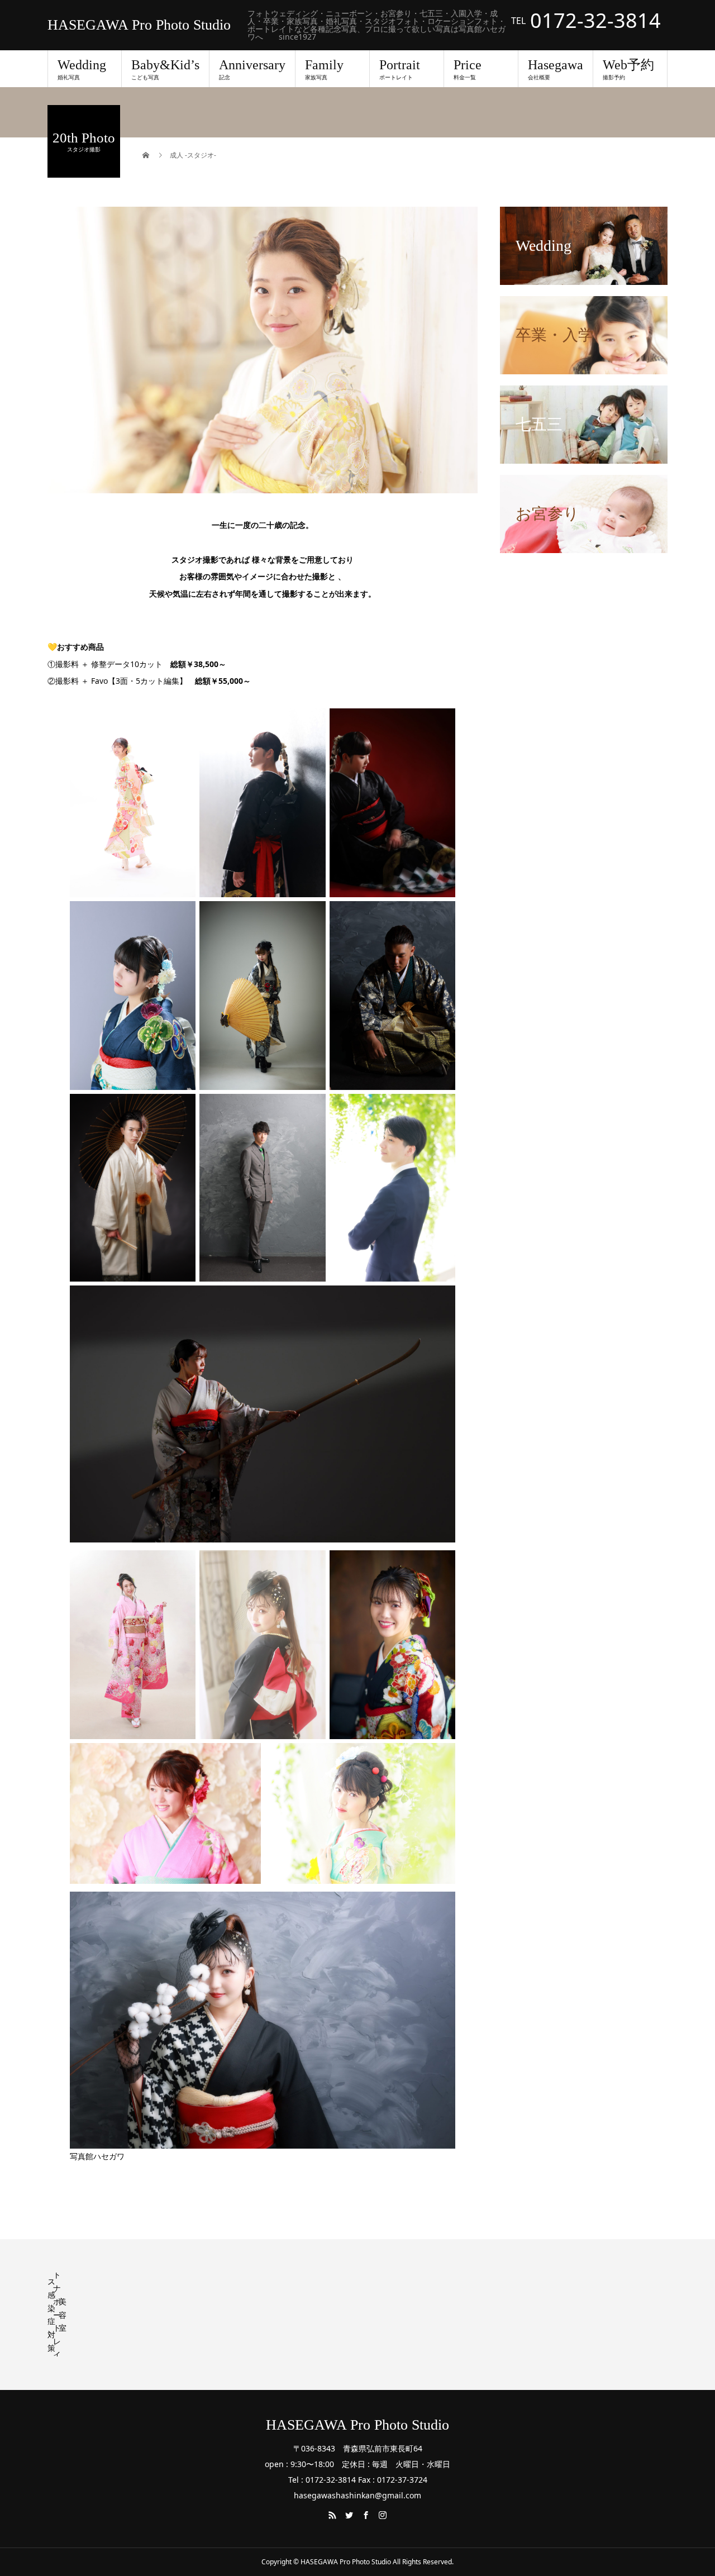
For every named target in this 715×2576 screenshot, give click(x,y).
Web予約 (628, 69)
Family (324, 69)
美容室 (63, 2315)
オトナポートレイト (57, 2314)
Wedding (82, 69)
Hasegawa (556, 69)
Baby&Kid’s (165, 69)
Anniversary (252, 69)
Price (468, 69)
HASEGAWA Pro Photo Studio (139, 25)
